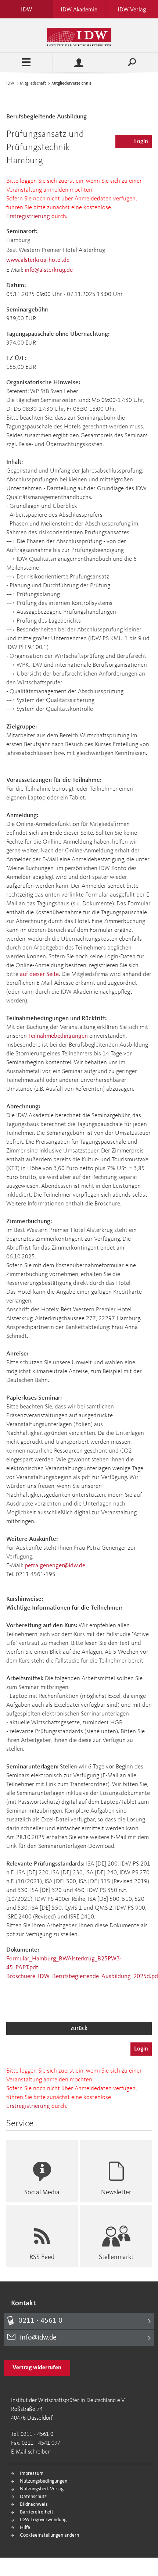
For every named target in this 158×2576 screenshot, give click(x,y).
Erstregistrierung (28, 216)
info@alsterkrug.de (49, 270)
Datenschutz (33, 2497)
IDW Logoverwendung (43, 2520)
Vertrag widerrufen (37, 2368)
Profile (79, 62)
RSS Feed (42, 2257)
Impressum (32, 2473)
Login (141, 142)
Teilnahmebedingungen (58, 1036)
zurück (79, 2028)
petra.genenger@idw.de (55, 1566)
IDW (10, 83)
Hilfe (25, 2527)
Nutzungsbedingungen (44, 2481)
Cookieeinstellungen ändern (49, 2535)
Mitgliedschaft (33, 83)
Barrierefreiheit (37, 2512)
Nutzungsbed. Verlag (42, 2489)
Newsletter (116, 2192)
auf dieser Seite (39, 974)
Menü (26, 62)
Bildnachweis (34, 2504)
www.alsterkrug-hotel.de (38, 260)
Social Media (42, 2192)
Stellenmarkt (116, 2257)
